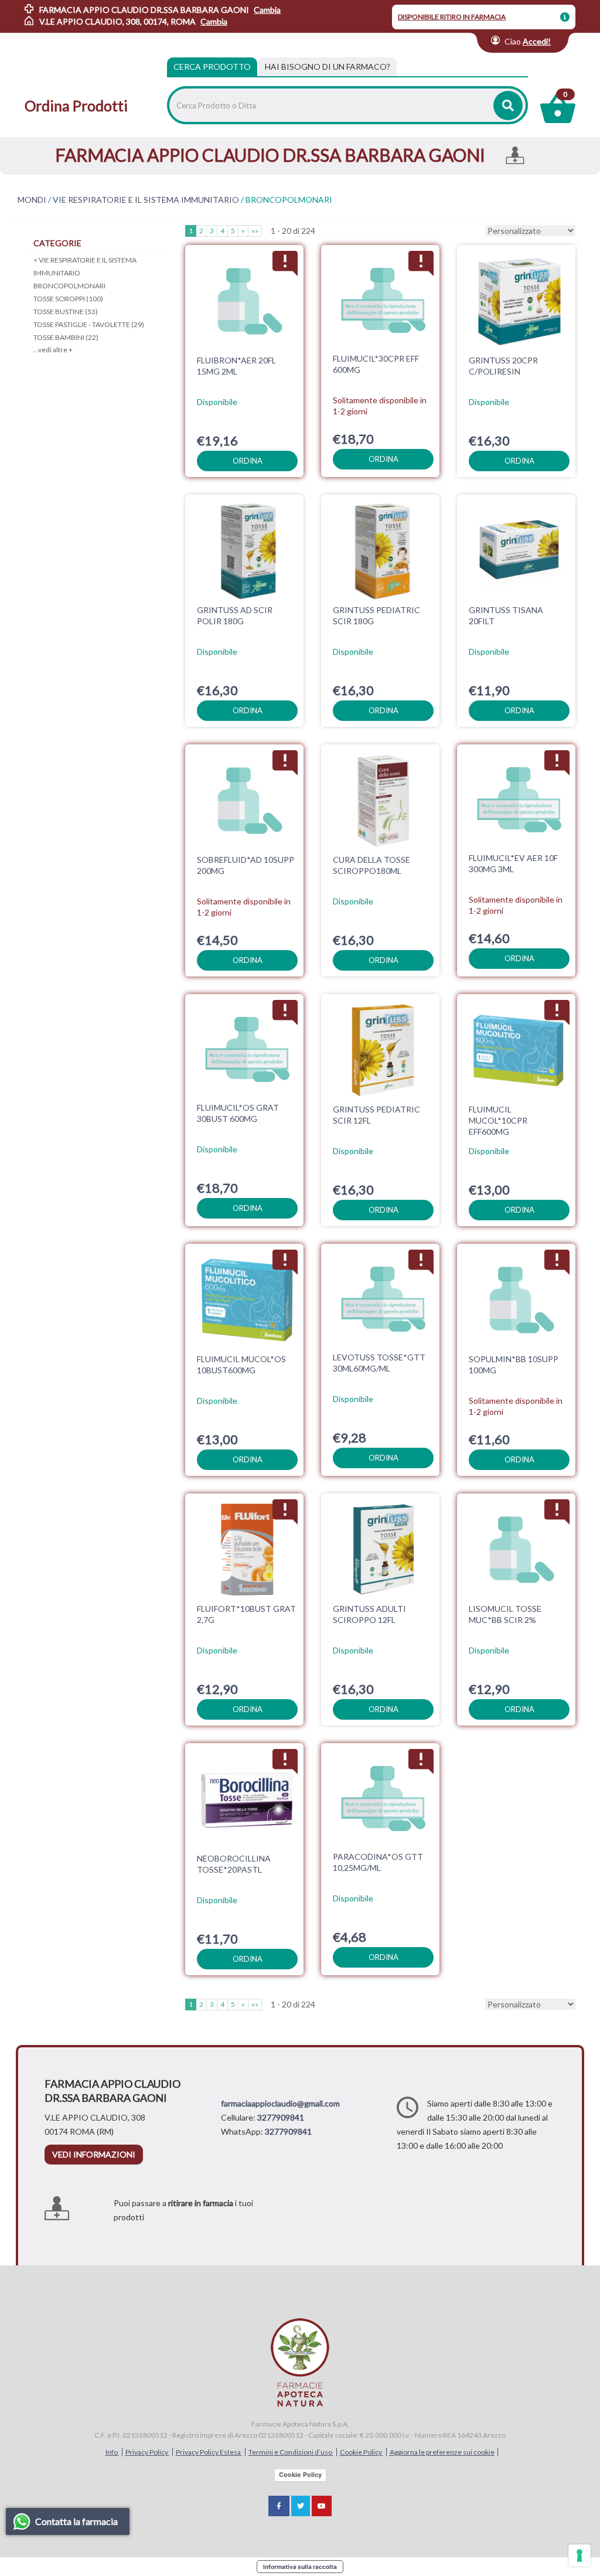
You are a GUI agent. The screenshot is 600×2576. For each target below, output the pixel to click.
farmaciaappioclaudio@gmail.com (280, 2103)
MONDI (32, 200)
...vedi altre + (53, 350)
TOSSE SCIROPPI (68, 299)
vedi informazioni (94, 2154)
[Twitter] (301, 2506)
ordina (248, 461)
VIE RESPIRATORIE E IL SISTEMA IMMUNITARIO (146, 200)
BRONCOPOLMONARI (69, 286)
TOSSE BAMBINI (66, 337)
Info (112, 2452)
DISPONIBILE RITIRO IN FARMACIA (452, 17)
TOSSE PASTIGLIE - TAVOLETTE (89, 324)
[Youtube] (322, 2506)
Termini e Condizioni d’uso (291, 2452)
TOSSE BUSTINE (66, 312)
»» (255, 231)
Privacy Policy (147, 2452)
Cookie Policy (362, 2452)
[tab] (328, 67)
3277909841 (281, 2117)
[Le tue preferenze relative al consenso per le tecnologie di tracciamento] (579, 2555)
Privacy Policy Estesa (209, 2452)
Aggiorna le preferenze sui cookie (442, 2452)
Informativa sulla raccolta (300, 2567)
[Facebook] (279, 2506)
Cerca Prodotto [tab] (212, 67)
